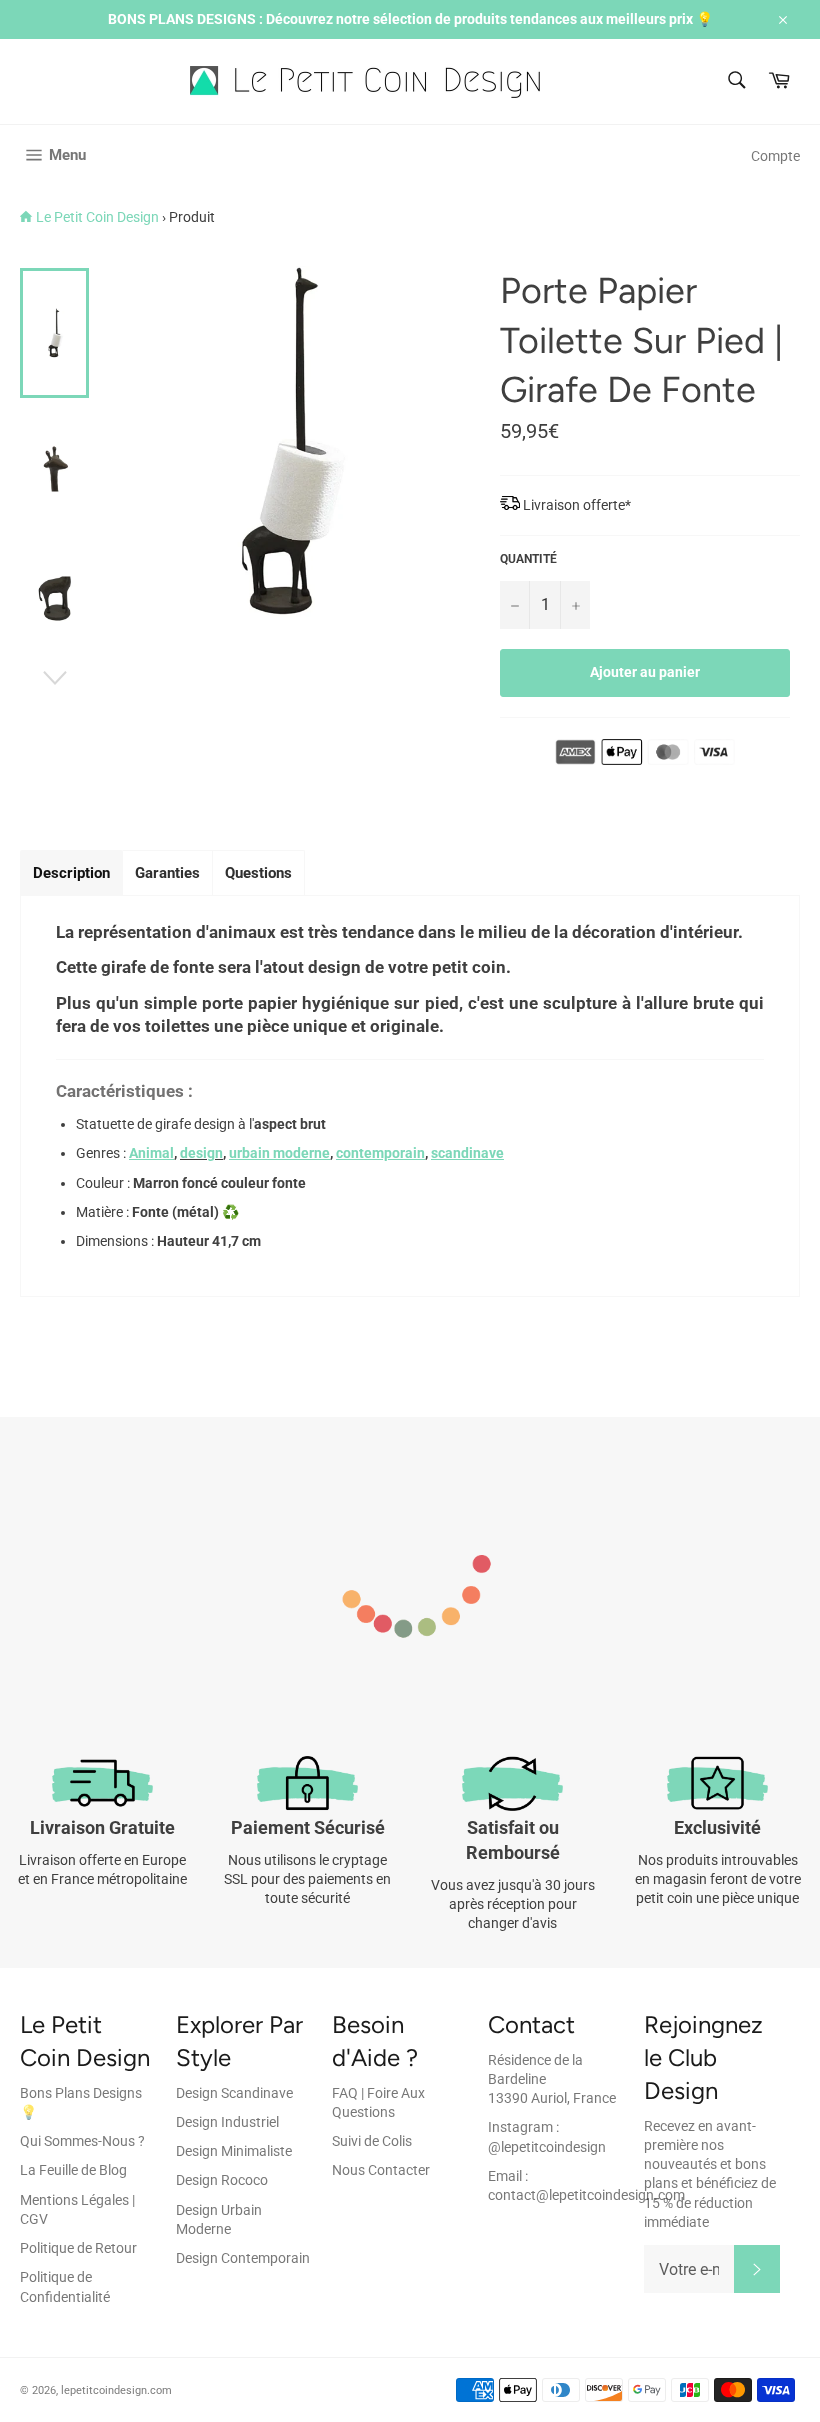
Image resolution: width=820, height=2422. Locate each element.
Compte (775, 156)
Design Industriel (227, 2122)
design (201, 1153)
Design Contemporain (243, 2258)
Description (71, 873)
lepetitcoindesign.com (116, 2390)
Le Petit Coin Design (97, 217)
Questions (258, 873)
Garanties (167, 873)
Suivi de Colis (372, 2141)
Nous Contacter (381, 2170)
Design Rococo (222, 2180)
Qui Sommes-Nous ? (82, 2141)
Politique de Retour (78, 2248)
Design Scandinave (234, 2093)
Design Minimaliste (234, 2151)
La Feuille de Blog (73, 2170)
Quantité (528, 559)
